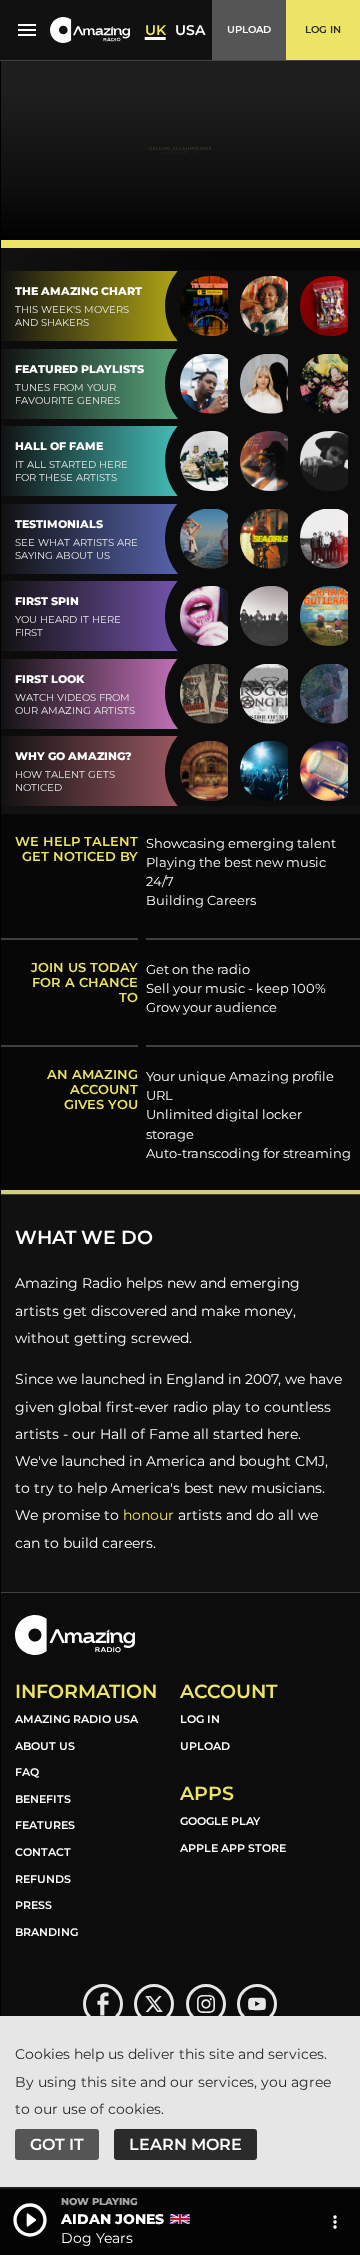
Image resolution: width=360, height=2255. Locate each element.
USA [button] (190, 30)
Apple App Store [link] (233, 1848)
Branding (46, 1932)
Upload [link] (205, 1746)
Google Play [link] (220, 1821)
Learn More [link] (185, 2144)
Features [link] (45, 1825)
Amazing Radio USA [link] (76, 1719)
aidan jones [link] (112, 2219)
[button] (90, 30)
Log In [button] (323, 29)
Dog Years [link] (97, 2238)
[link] (103, 2004)
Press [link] (33, 1905)
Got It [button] (57, 2144)
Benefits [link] (43, 1799)
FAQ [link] (27, 1772)
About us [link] (45, 1746)
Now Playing (99, 2202)
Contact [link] (43, 1852)
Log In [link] (200, 1719)
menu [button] (27, 30)
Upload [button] (249, 29)
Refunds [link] (43, 1879)
